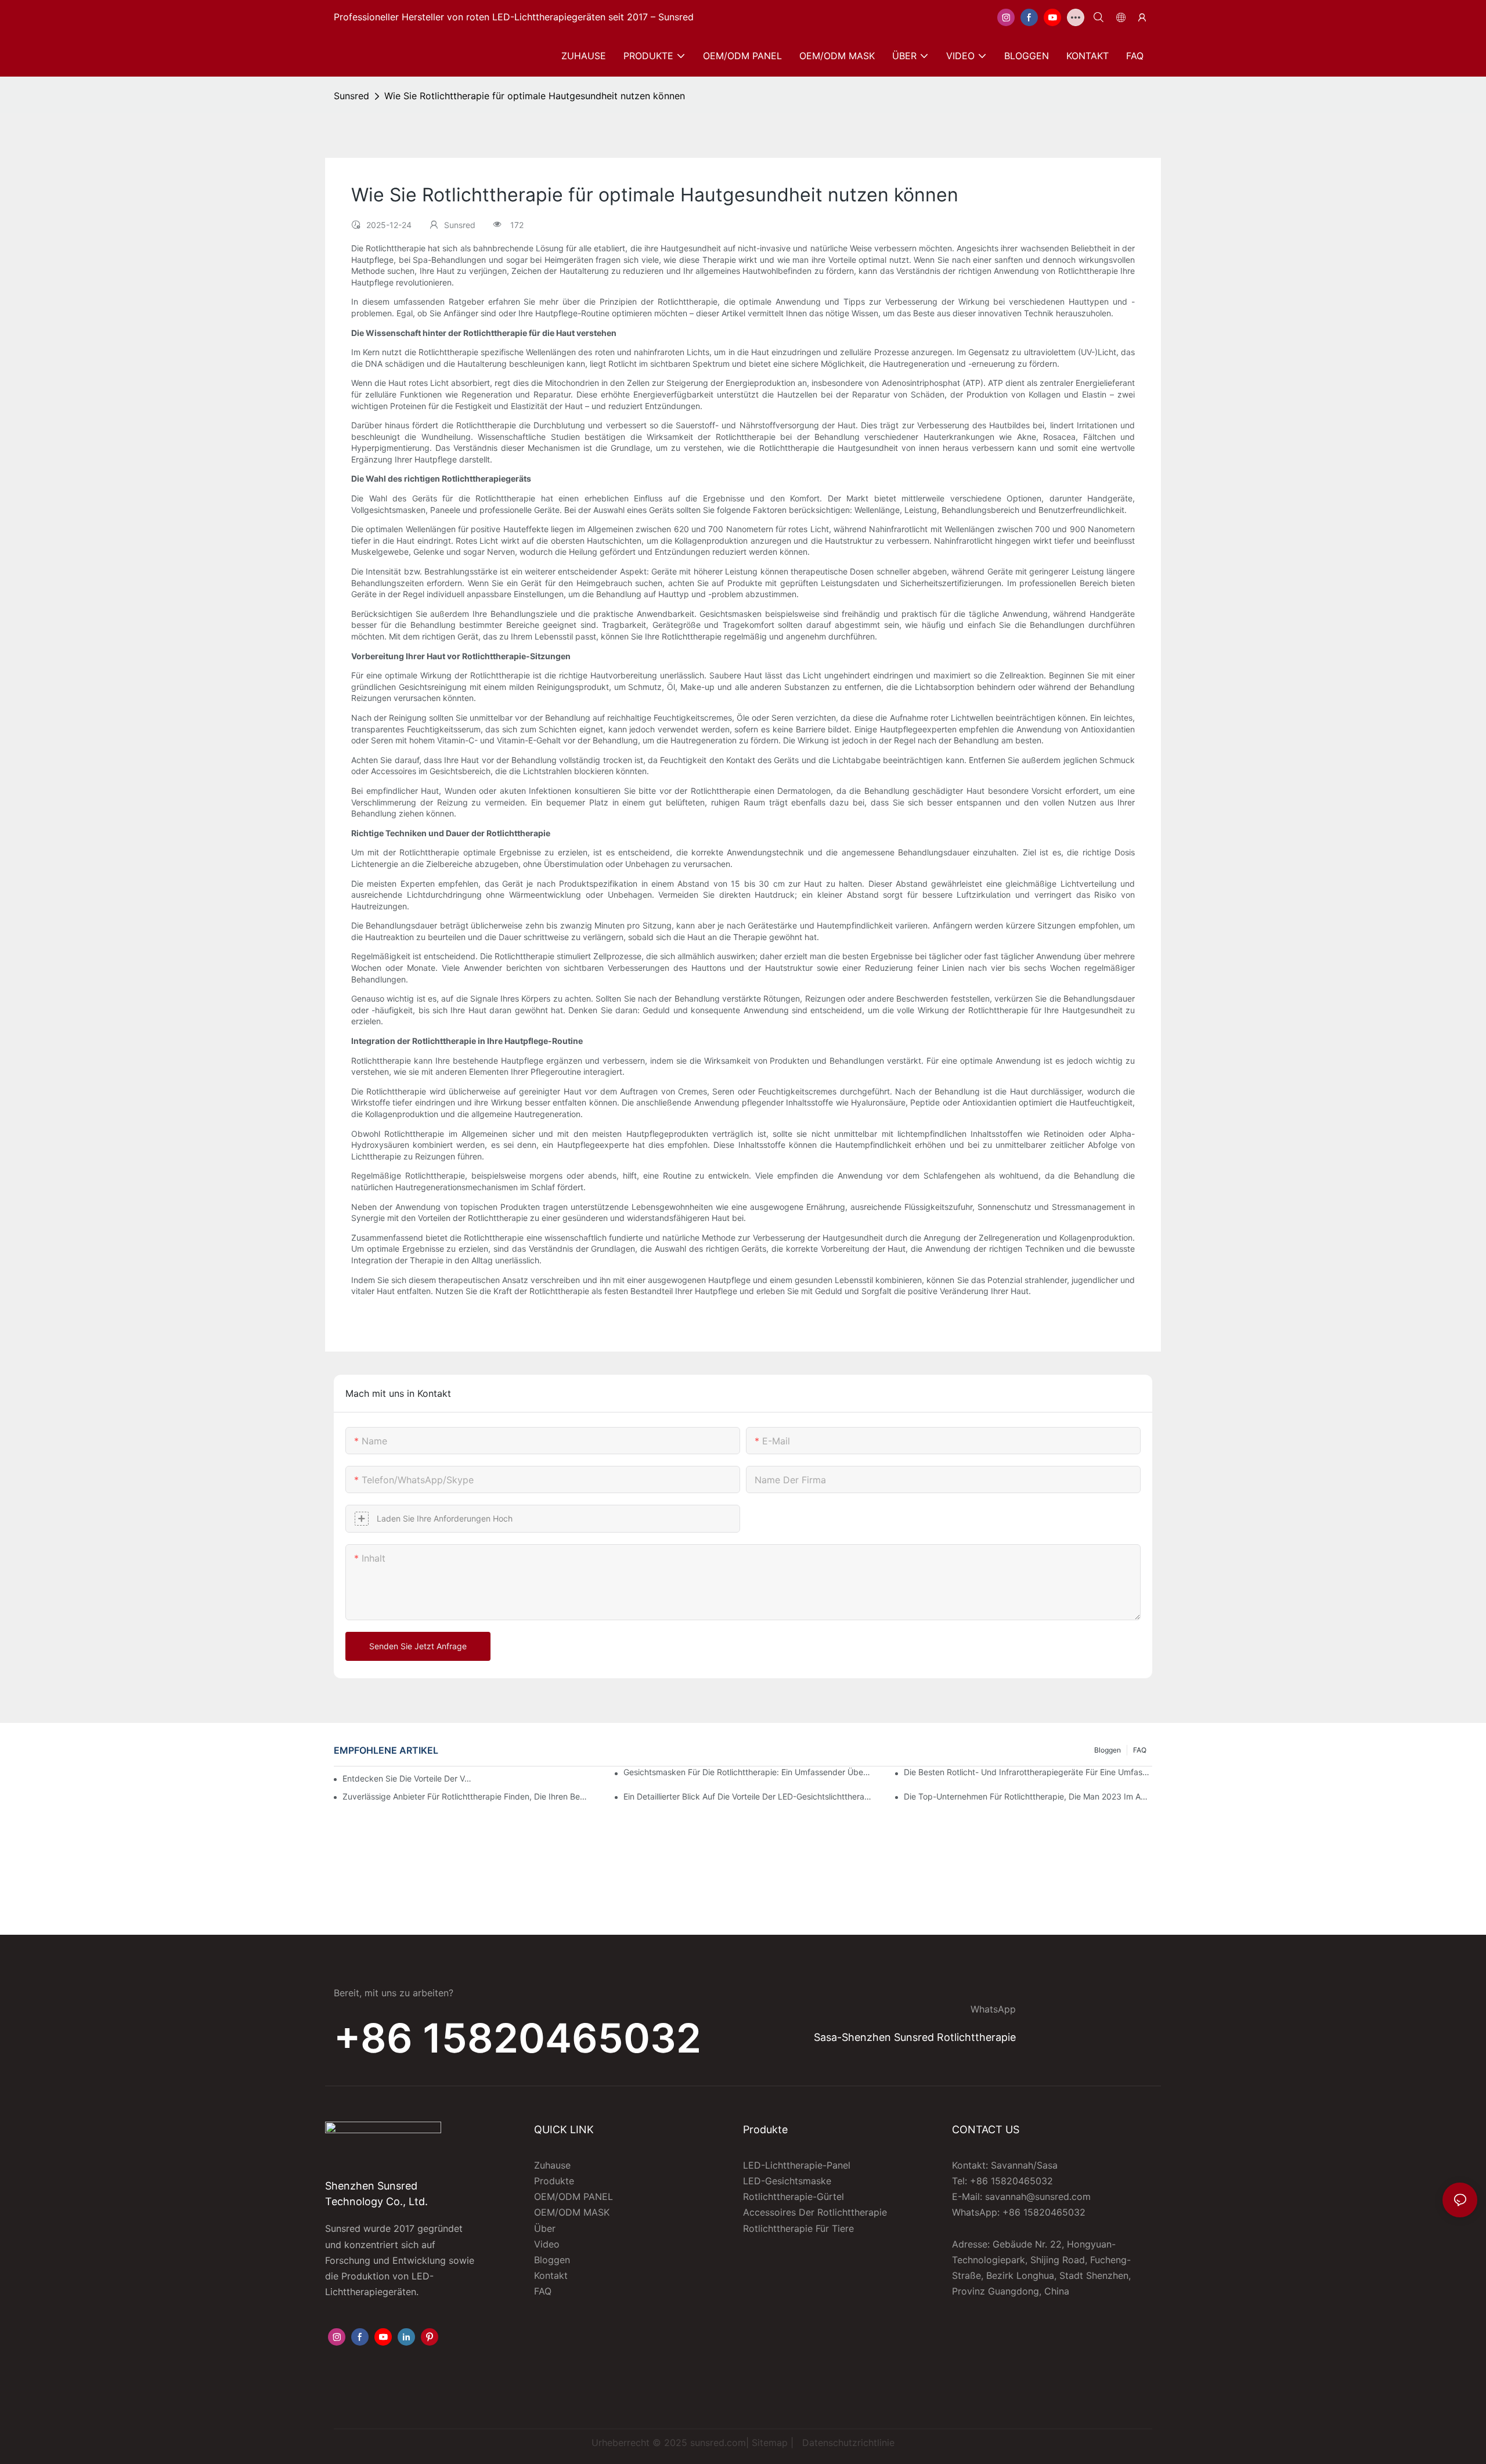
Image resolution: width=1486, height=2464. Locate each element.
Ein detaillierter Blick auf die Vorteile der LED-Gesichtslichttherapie (748, 1796)
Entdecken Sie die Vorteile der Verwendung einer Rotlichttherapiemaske (409, 1778)
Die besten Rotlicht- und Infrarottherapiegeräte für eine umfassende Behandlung (1028, 1772)
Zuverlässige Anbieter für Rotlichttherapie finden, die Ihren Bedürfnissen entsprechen (467, 1796)
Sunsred (351, 96)
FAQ (1140, 1750)
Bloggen (1108, 1750)
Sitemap (770, 2443)
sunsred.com (718, 2443)
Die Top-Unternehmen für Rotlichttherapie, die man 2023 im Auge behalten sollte (1028, 1796)
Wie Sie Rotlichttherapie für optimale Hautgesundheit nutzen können (535, 96)
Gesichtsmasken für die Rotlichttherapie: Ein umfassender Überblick (748, 1772)
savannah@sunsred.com (1038, 2196)
